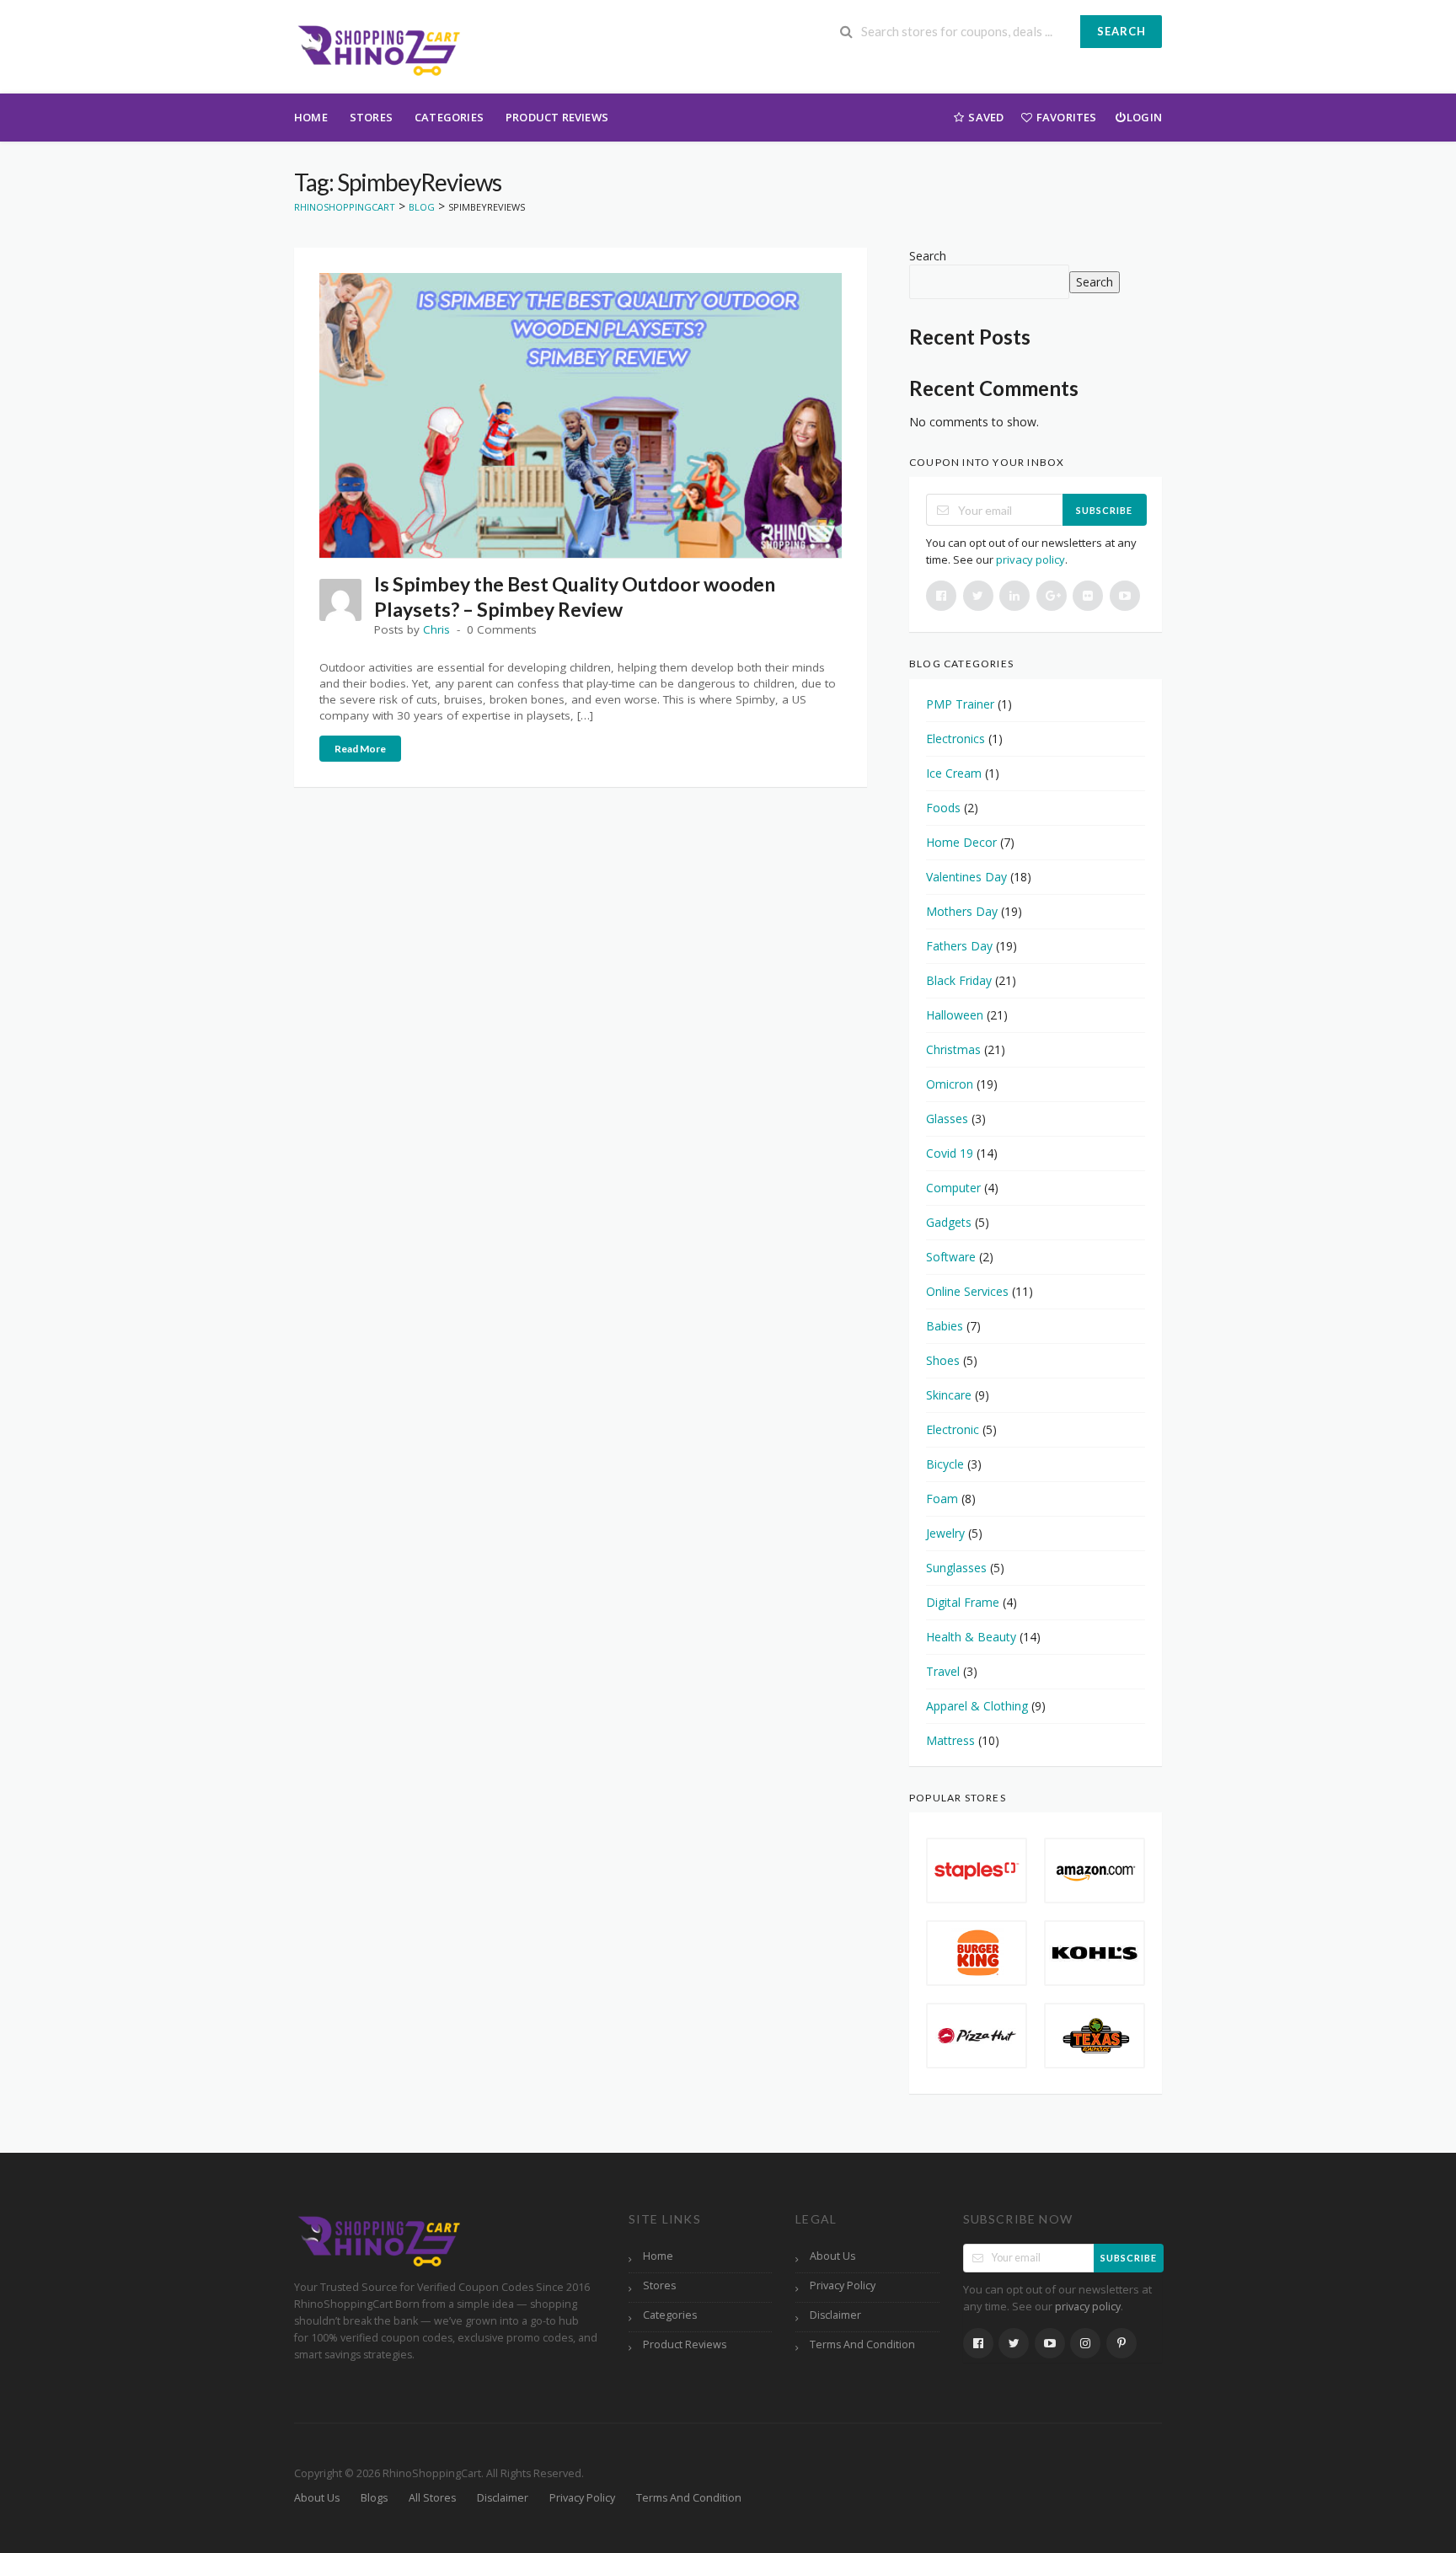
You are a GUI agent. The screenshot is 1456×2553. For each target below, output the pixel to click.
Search (1121, 31)
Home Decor (961, 842)
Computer (953, 1188)
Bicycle (945, 1464)
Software (951, 1257)
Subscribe (1104, 510)
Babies (945, 1326)
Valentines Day (966, 877)
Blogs (374, 2498)
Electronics (955, 739)
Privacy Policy (843, 2285)
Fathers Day (959, 946)
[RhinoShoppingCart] (378, 48)
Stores (371, 117)
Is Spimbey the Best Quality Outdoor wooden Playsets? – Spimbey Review (575, 597)
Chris (436, 629)
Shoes (943, 1360)
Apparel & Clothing (977, 1706)
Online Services (967, 1291)
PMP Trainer (960, 704)
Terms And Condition (862, 2344)
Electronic (953, 1429)
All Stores (432, 2498)
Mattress (950, 1740)
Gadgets (949, 1222)
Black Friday (959, 980)
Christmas (953, 1049)
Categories (449, 117)
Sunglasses (956, 1568)
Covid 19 (950, 1153)
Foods (943, 808)
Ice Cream (954, 773)
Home (311, 117)
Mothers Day (962, 911)
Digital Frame (963, 1602)
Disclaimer (835, 2315)
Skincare (949, 1395)
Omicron (950, 1084)
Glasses (947, 1119)
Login (1144, 117)
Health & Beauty (971, 1637)
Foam (942, 1499)
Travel (943, 1671)
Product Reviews (557, 117)
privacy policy (1030, 559)
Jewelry (945, 1533)
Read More (360, 749)
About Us (832, 2256)
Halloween (955, 1015)
